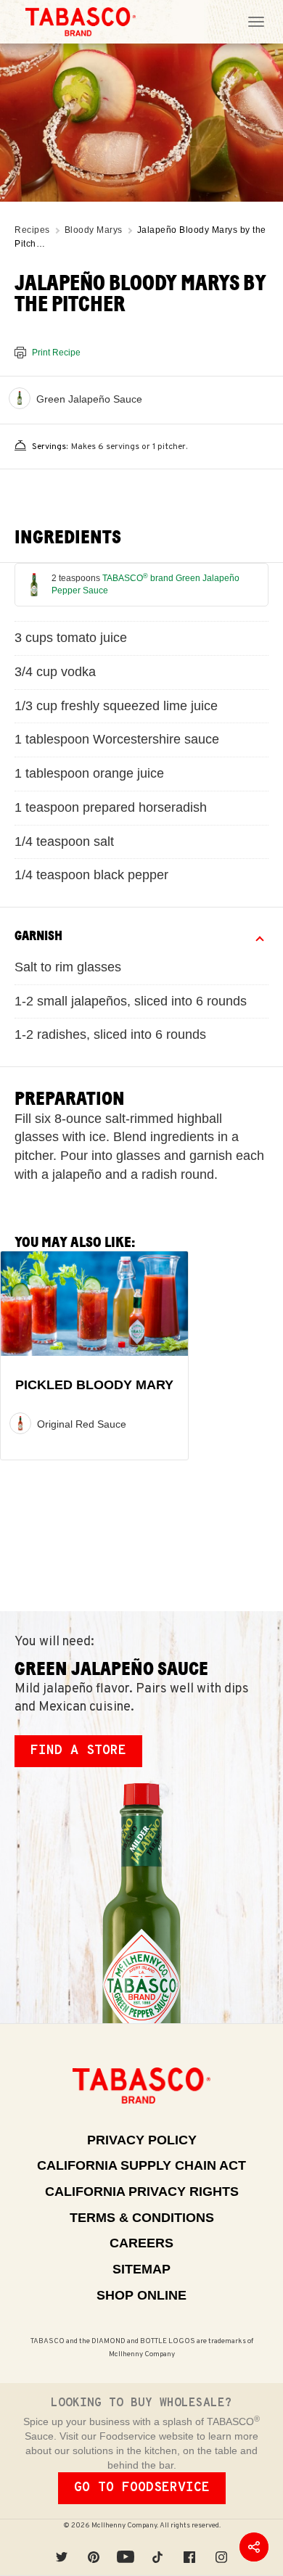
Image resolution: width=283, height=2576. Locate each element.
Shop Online (141, 2295)
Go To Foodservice (142, 2488)
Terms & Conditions (142, 2218)
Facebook (189, 2547)
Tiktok (157, 2547)
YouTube (126, 2547)
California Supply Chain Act (141, 2165)
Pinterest (94, 2547)
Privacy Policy (142, 2140)
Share (254, 2547)
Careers (141, 2243)
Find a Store (78, 1751)
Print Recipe (56, 353)
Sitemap (141, 2269)
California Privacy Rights (142, 2192)
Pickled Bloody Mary (94, 1386)
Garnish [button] (38, 936)
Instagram (221, 2547)
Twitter (62, 2547)
